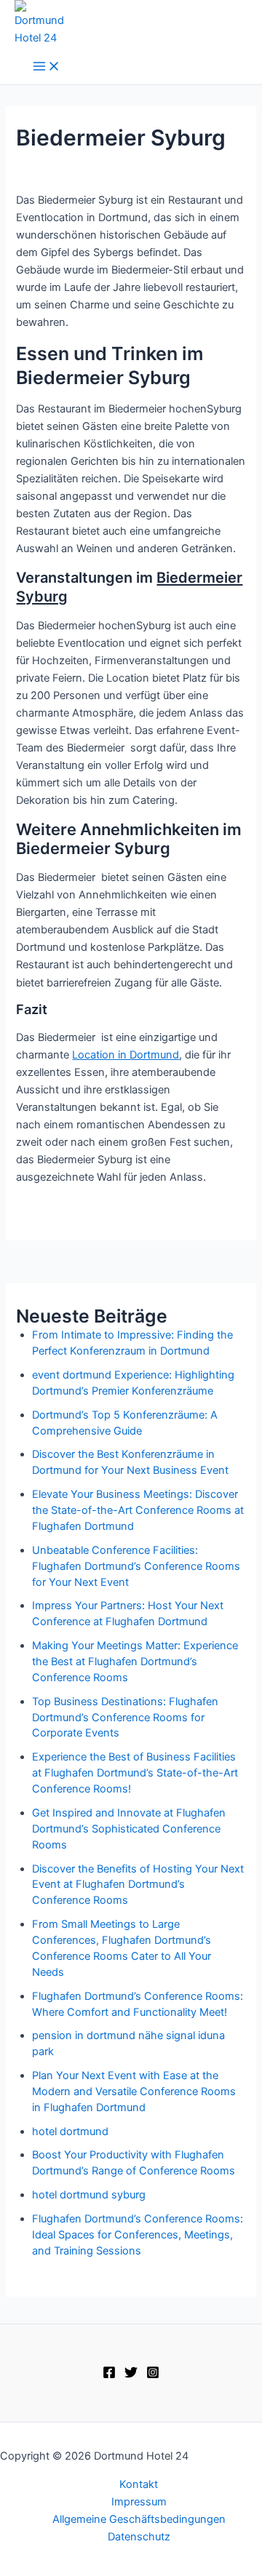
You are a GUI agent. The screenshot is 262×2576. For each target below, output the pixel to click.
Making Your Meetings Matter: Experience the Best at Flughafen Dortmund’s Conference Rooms (135, 1662)
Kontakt (139, 2484)
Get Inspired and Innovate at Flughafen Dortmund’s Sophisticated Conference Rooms (129, 1829)
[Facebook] (109, 2375)
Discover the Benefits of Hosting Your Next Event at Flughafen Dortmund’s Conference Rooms (138, 1885)
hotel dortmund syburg (89, 2195)
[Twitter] (131, 2375)
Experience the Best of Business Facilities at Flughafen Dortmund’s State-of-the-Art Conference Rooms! (135, 1773)
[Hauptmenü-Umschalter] (47, 67)
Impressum (139, 2502)
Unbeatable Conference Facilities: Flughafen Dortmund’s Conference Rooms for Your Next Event (136, 1566)
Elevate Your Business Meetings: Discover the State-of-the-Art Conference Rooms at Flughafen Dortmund (138, 1510)
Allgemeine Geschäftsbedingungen (139, 2519)
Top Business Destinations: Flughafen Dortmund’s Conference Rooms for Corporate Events (125, 1718)
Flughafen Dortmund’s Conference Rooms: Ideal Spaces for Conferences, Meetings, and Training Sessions (138, 2235)
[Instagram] (153, 2375)
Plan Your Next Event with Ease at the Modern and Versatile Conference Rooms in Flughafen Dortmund (134, 2091)
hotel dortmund (70, 2132)
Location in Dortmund (126, 1055)
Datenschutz (139, 2537)
